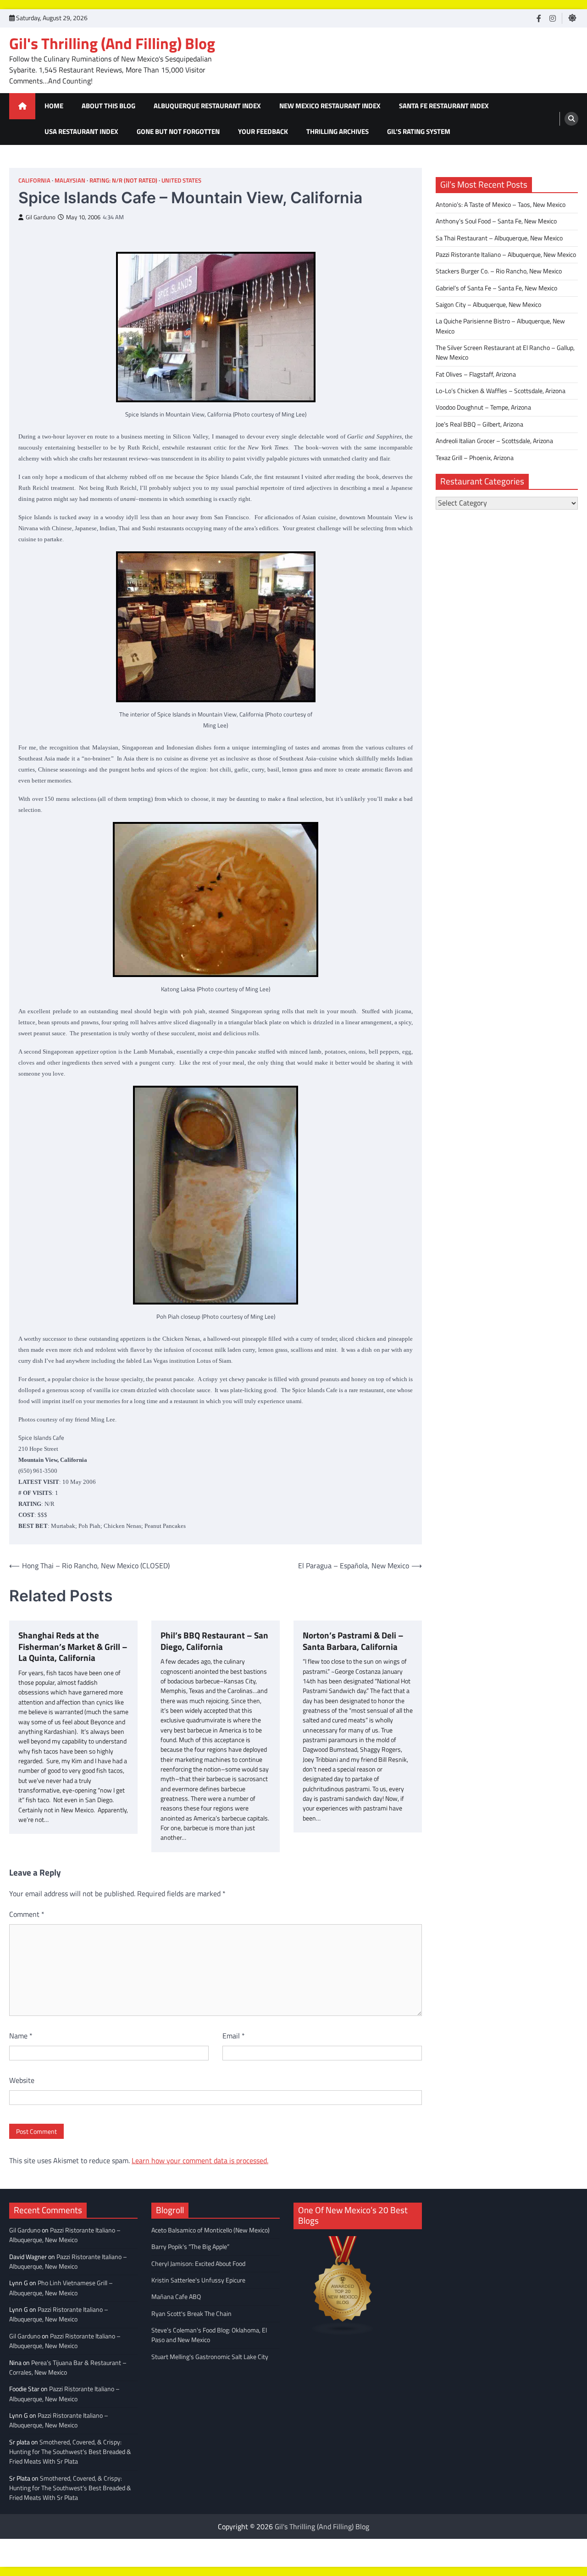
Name (21, 2036)
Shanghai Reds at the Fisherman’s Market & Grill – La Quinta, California (73, 1647)
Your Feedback (263, 131)
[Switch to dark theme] (572, 18)
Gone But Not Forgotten (178, 131)
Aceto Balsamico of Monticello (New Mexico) (210, 2230)
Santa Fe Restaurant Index (444, 106)
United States (181, 180)
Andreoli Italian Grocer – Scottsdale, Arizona (494, 441)
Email (234, 2036)
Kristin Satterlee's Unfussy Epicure (198, 2280)
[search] (571, 119)
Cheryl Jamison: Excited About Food (198, 2264)
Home (54, 106)
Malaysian (70, 180)
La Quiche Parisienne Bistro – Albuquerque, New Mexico (500, 326)
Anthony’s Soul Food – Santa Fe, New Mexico (496, 221)
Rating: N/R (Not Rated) (123, 180)
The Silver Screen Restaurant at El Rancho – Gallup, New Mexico (505, 353)
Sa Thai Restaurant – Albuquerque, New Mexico (499, 238)
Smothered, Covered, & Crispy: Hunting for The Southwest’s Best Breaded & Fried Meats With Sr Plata (70, 2452)
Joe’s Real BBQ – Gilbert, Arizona (479, 424)
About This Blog (108, 106)
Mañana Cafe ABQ (176, 2297)
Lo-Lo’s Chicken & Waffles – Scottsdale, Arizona (501, 391)
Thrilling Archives (338, 131)
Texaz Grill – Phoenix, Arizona (475, 458)
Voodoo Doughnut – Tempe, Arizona (483, 407)
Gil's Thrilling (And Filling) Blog (112, 43)
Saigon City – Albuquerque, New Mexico (488, 305)
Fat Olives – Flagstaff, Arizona (476, 374)
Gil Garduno (41, 217)
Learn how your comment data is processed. (200, 2160)
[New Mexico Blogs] (343, 2332)
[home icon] (22, 106)
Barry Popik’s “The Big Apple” (190, 2247)
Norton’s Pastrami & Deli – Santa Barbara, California (353, 1641)
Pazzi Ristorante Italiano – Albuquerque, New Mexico (506, 255)
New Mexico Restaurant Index (330, 106)
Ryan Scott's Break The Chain (191, 2314)
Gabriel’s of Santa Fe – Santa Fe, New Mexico (496, 288)
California (34, 180)
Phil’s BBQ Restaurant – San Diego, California (214, 1641)
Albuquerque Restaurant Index (207, 106)
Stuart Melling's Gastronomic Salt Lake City (210, 2357)
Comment (27, 1914)
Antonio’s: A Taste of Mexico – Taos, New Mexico (501, 205)
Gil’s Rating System (419, 131)
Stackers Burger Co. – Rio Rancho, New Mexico (499, 271)
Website (22, 2080)
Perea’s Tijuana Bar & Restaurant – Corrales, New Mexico (68, 2368)
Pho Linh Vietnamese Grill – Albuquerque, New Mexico (61, 2288)
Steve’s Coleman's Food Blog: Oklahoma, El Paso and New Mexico (209, 2335)
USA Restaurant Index (81, 131)
